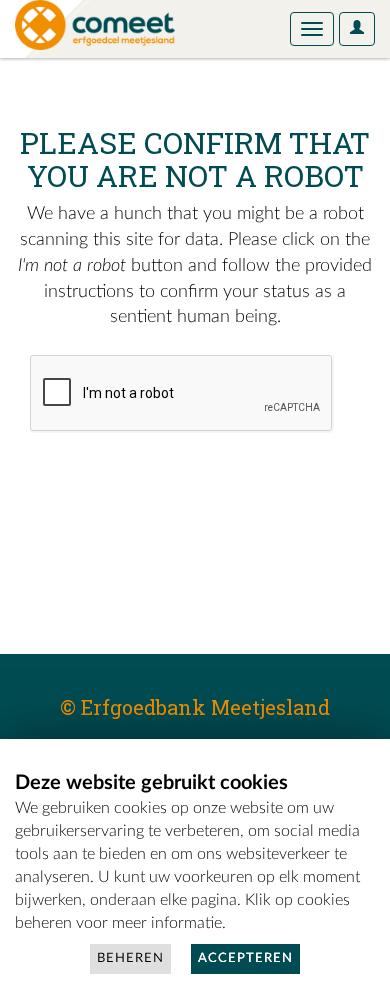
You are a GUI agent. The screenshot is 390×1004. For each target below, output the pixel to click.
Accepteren (245, 958)
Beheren (130, 958)
